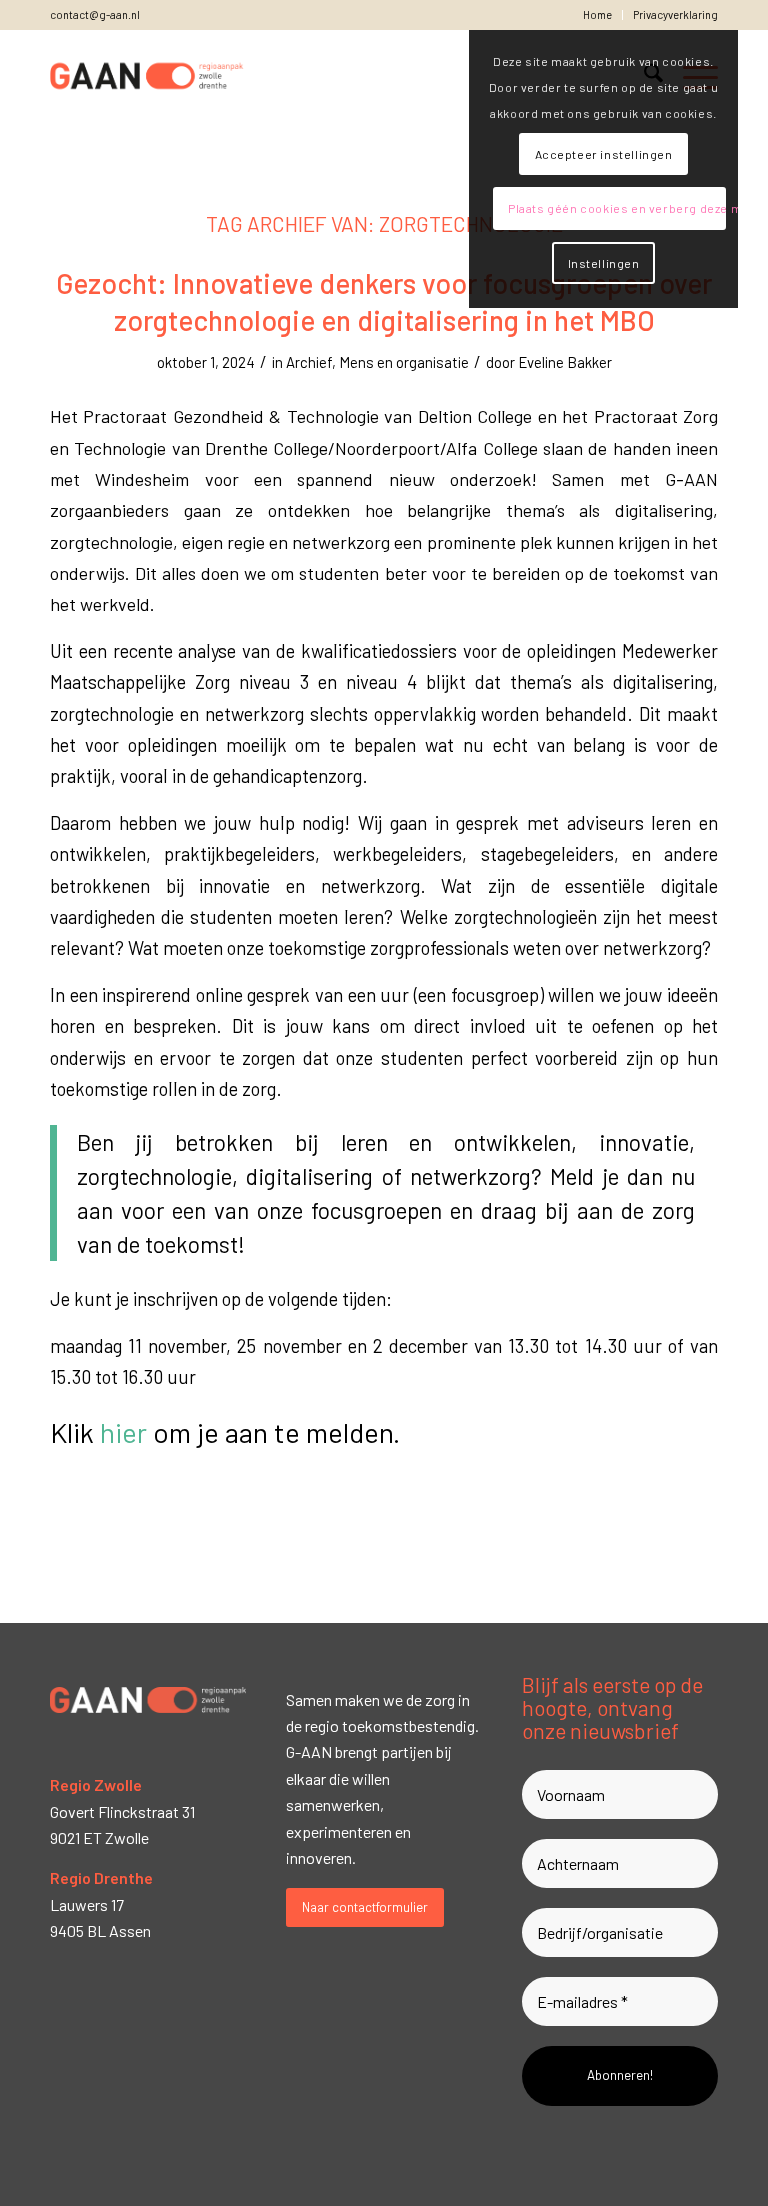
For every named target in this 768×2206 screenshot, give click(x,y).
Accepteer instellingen (604, 154)
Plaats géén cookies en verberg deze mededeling (617, 208)
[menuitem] (598, 15)
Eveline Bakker (565, 362)
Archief (309, 362)
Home (597, 14)
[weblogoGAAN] (147, 76)
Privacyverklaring (675, 14)
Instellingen (604, 263)
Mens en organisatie (404, 362)
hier (123, 1432)
